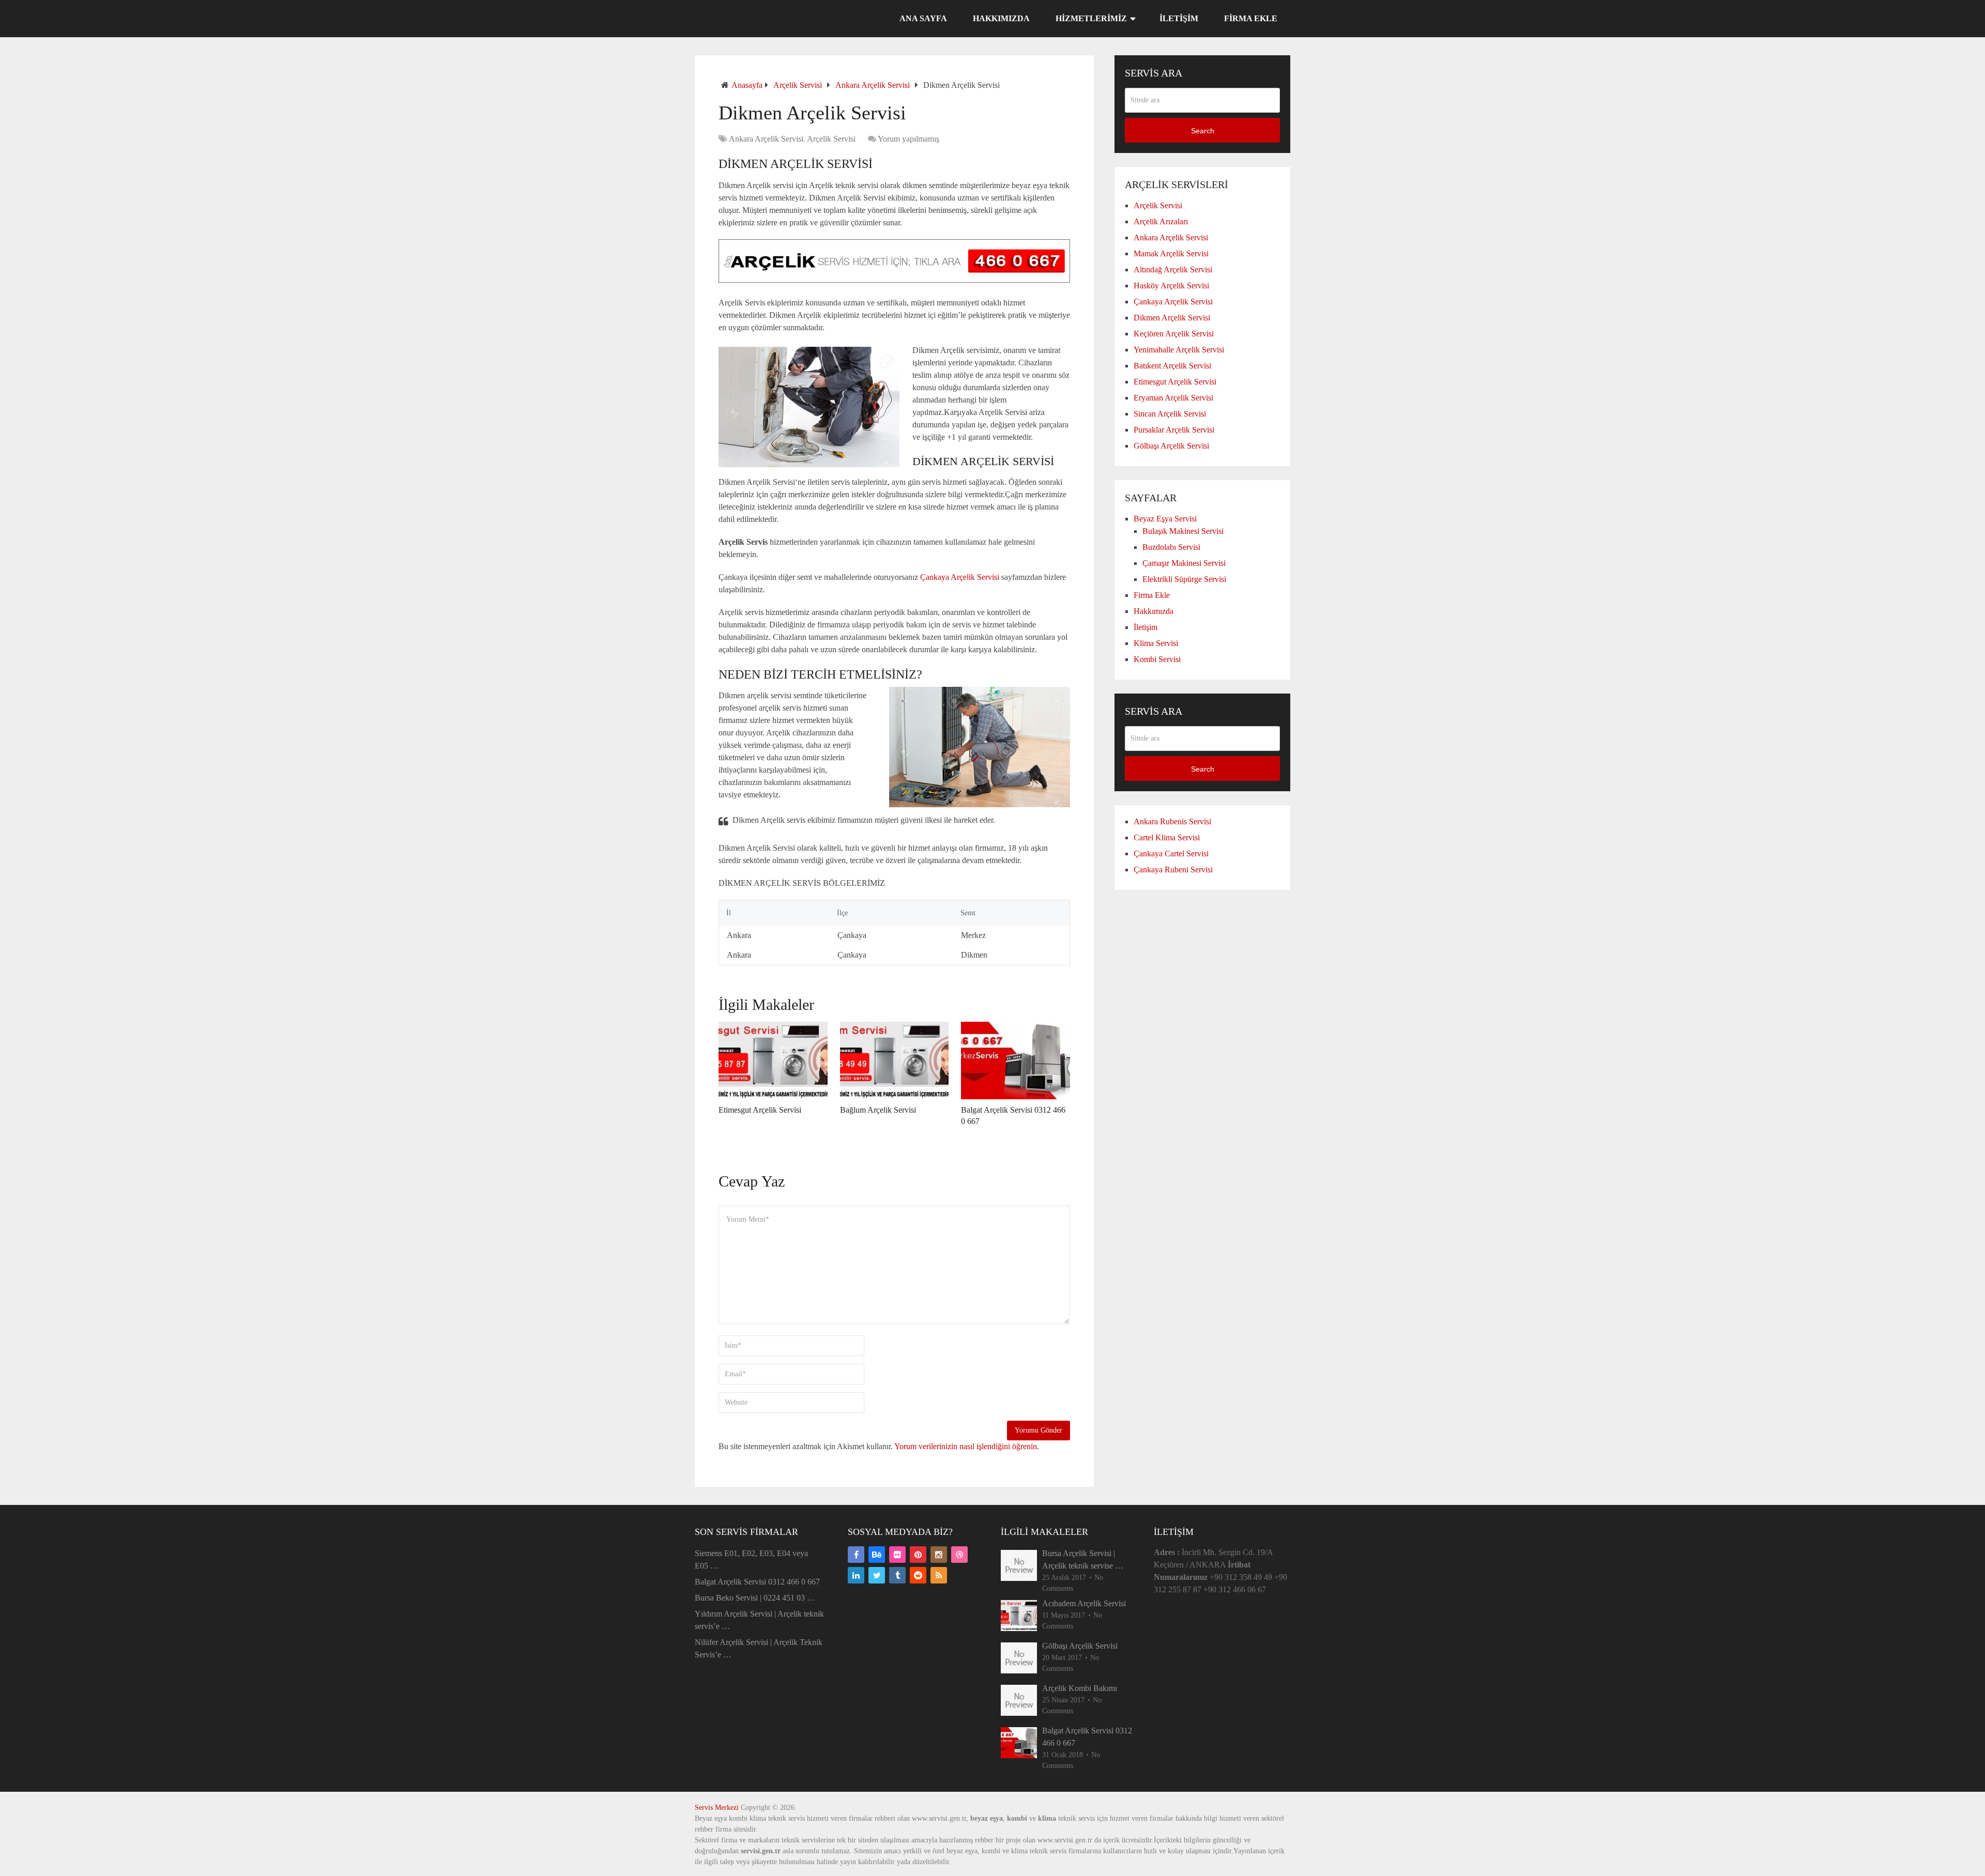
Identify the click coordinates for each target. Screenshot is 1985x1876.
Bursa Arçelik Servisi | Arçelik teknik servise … (1083, 1559)
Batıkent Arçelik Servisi (1172, 366)
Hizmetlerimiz (1091, 18)
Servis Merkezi (717, 1808)
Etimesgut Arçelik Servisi (760, 1110)
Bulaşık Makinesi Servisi (1183, 531)
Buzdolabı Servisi (1171, 547)
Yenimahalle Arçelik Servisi (1179, 350)
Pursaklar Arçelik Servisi (1174, 430)
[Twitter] (877, 1575)
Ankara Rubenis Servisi (1172, 821)
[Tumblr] (897, 1575)
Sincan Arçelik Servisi (1170, 414)
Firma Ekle (1251, 18)
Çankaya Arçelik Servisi (961, 577)
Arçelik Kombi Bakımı (1080, 1688)
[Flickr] (897, 1555)
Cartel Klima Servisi (1167, 837)
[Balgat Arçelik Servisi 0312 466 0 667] (1016, 1060)
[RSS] (939, 1575)
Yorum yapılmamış (908, 139)
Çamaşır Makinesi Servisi (1184, 563)
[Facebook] (856, 1555)
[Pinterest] (918, 1555)
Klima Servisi (1156, 643)
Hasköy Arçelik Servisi (1171, 286)
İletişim (1179, 18)
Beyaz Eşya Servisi (1165, 519)
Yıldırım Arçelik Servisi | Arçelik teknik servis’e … (759, 1620)
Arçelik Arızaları (1161, 221)
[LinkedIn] (856, 1575)
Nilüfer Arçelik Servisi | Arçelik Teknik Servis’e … (759, 1648)
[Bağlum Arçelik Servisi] (895, 1060)
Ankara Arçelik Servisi (873, 85)
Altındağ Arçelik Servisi (1173, 270)
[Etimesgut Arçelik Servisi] (773, 1060)
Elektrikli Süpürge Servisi (1184, 579)
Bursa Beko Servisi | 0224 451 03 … (755, 1598)
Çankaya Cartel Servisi (1171, 854)
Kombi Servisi (1157, 659)
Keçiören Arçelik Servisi (1174, 334)
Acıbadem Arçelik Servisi (1084, 1603)
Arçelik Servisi (798, 85)
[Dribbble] (959, 1555)
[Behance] (877, 1555)
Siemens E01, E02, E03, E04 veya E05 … (751, 1559)
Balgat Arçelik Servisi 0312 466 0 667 (757, 1582)
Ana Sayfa (923, 18)
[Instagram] (939, 1555)
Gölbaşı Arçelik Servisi (1171, 446)
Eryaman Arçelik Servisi (1173, 398)
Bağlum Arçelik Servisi (878, 1110)
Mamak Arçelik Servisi (1171, 253)
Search (1203, 131)
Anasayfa (747, 85)
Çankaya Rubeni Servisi (1173, 870)
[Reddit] (918, 1575)
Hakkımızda (1001, 18)
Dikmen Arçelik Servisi (1172, 318)
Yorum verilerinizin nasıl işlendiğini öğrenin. (967, 1446)
